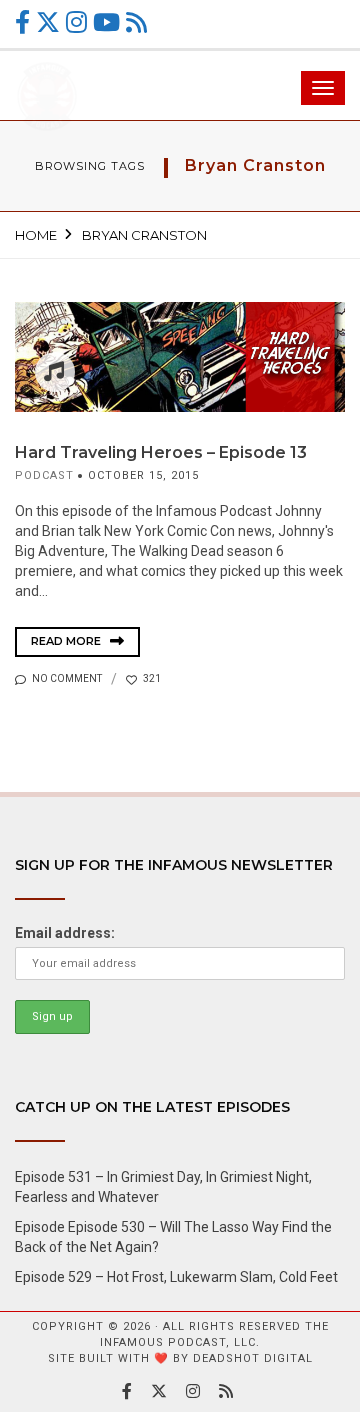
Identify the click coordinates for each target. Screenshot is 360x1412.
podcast (44, 475)
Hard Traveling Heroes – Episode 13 (161, 452)
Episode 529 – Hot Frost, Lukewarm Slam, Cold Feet (176, 1277)
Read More (67, 641)
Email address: (65, 933)
